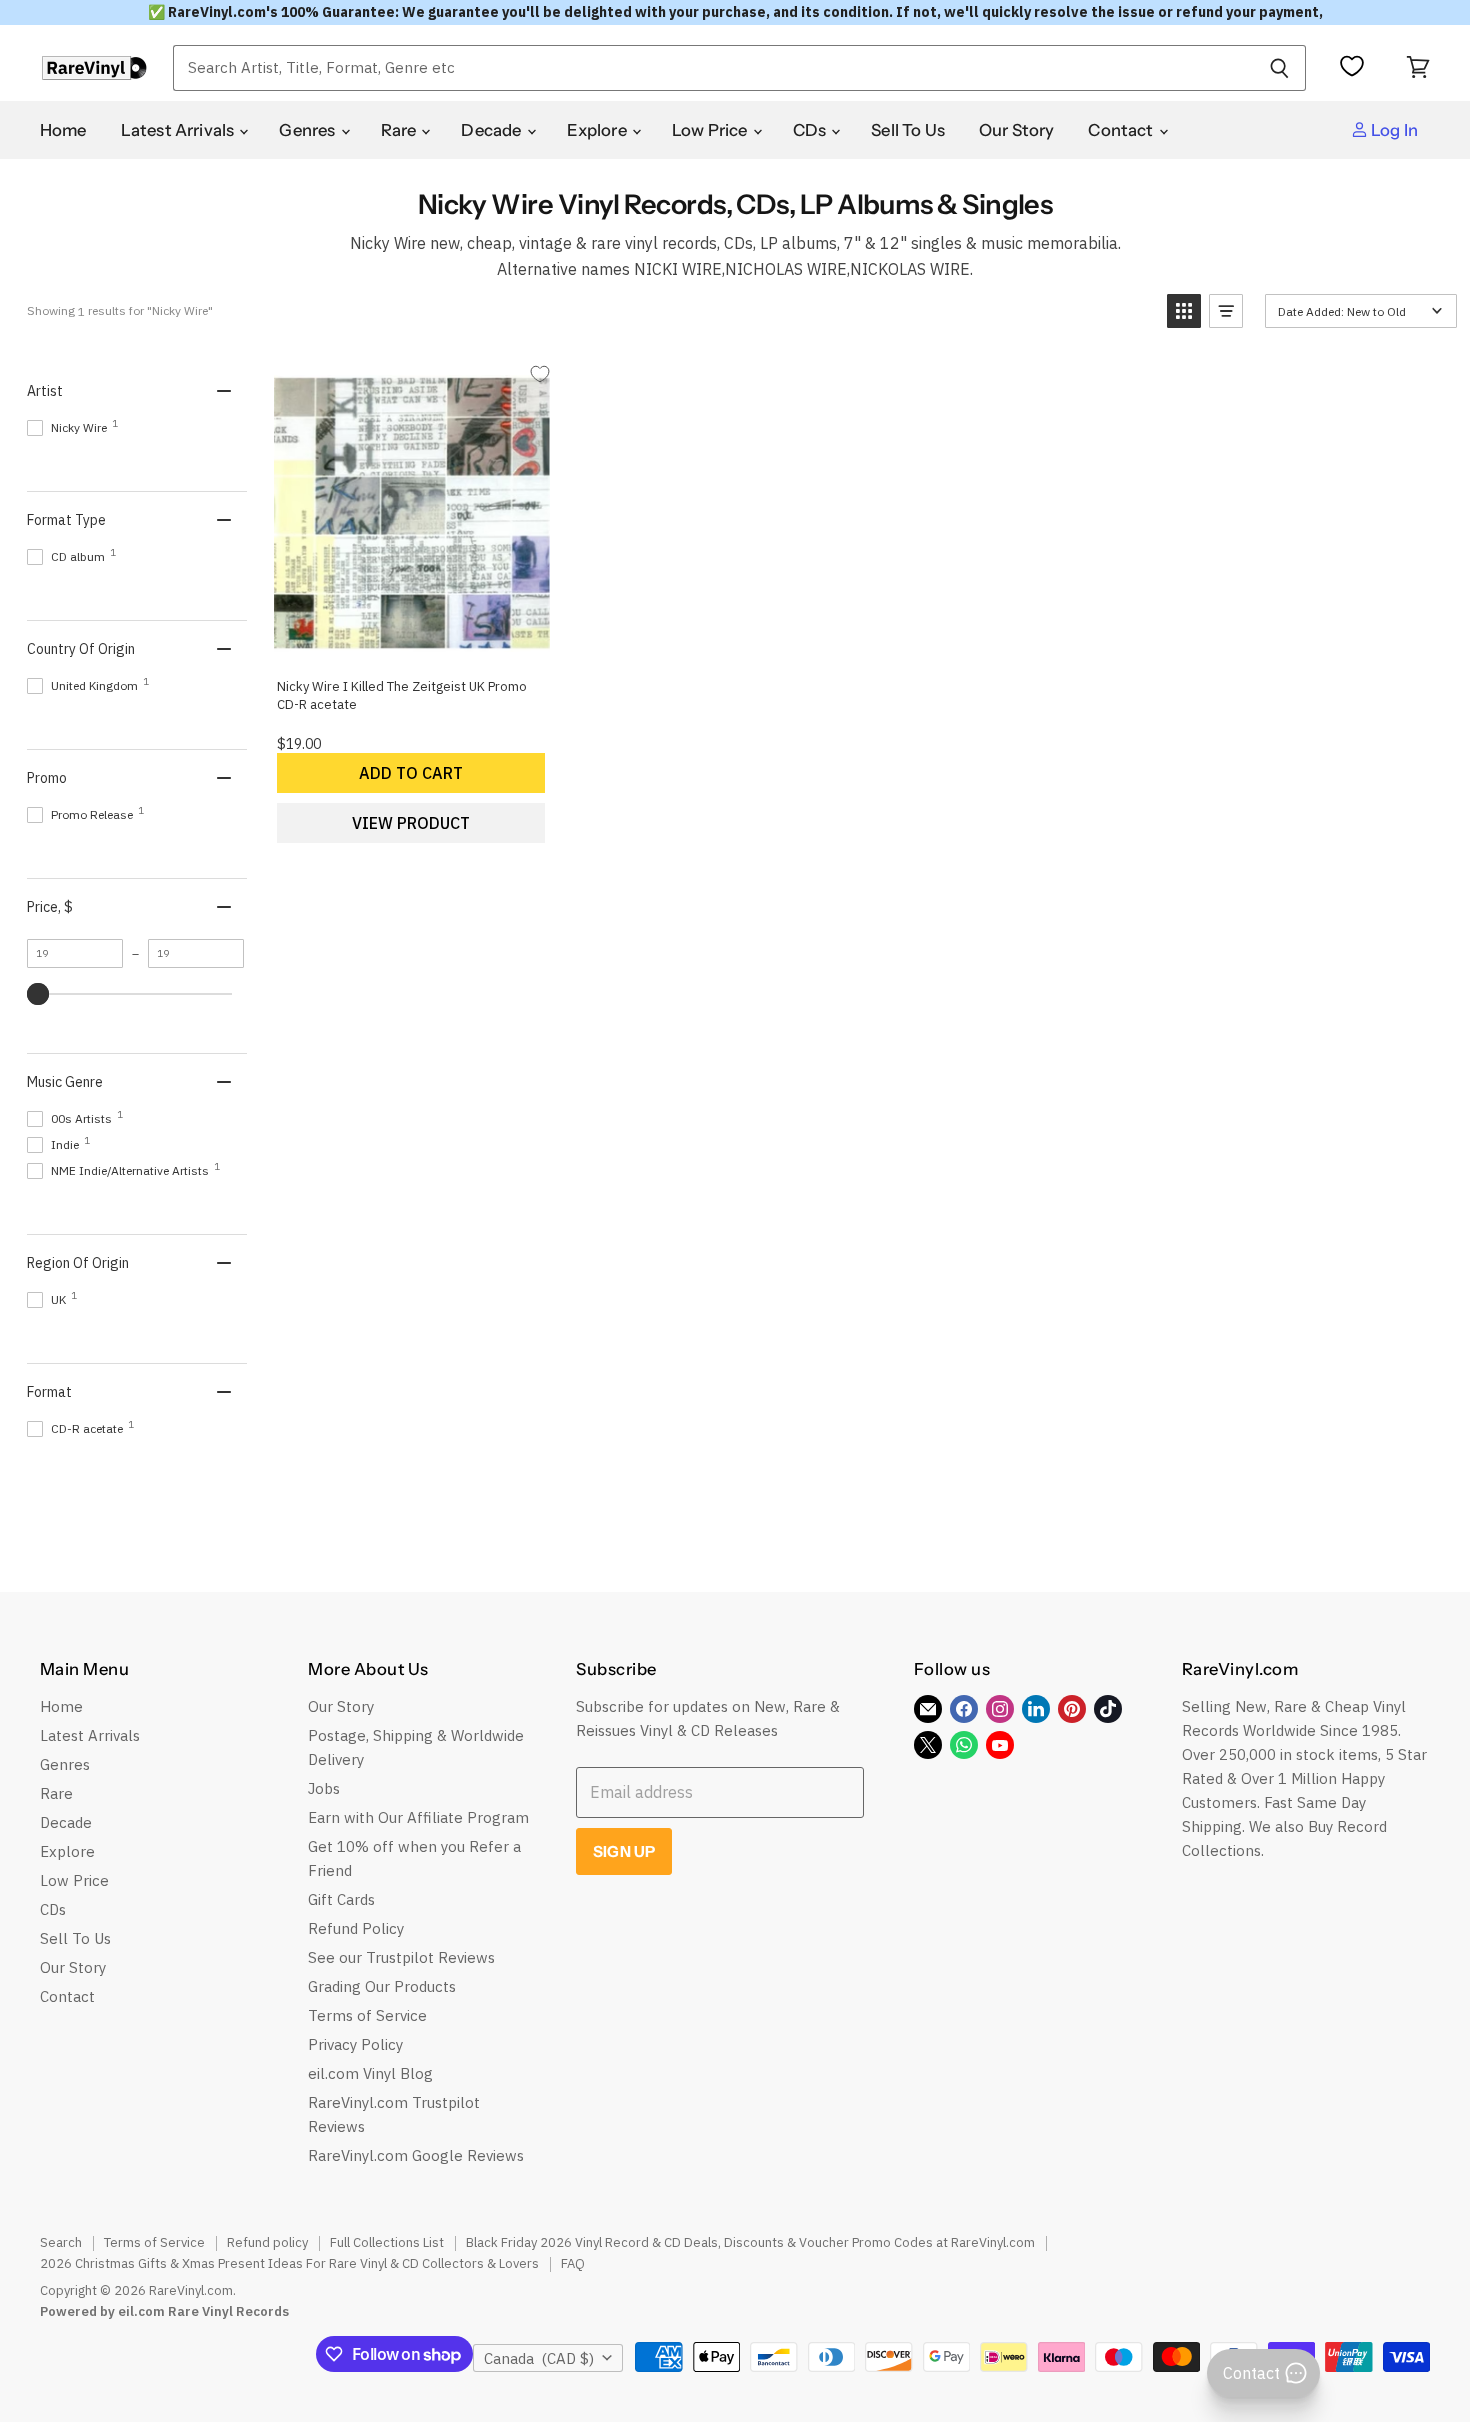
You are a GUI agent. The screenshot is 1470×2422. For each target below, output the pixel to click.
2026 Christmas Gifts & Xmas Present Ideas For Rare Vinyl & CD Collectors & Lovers (289, 2263)
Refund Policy (356, 1928)
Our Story (1017, 130)
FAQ (573, 2263)
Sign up (624, 1851)
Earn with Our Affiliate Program (418, 1817)
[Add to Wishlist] (539, 373)
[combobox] (713, 68)
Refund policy (267, 2242)
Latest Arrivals (179, 130)
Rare (400, 130)
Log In (1393, 130)
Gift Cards (341, 1899)
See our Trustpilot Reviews (401, 1957)
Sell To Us (908, 130)
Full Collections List (387, 2242)
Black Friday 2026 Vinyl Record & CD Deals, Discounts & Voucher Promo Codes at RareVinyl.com (750, 2242)
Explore (598, 130)
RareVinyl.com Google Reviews (416, 2155)
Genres (308, 130)
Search (61, 2242)
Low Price (711, 130)
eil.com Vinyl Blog (370, 2073)
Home (63, 130)
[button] (1184, 311)
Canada (539, 2358)
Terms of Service (367, 2015)
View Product (411, 823)
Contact (1122, 130)
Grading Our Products (382, 1986)
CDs (811, 130)
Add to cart (411, 773)
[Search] (1279, 68)
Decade (492, 130)
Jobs (324, 1788)
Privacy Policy (355, 2044)
